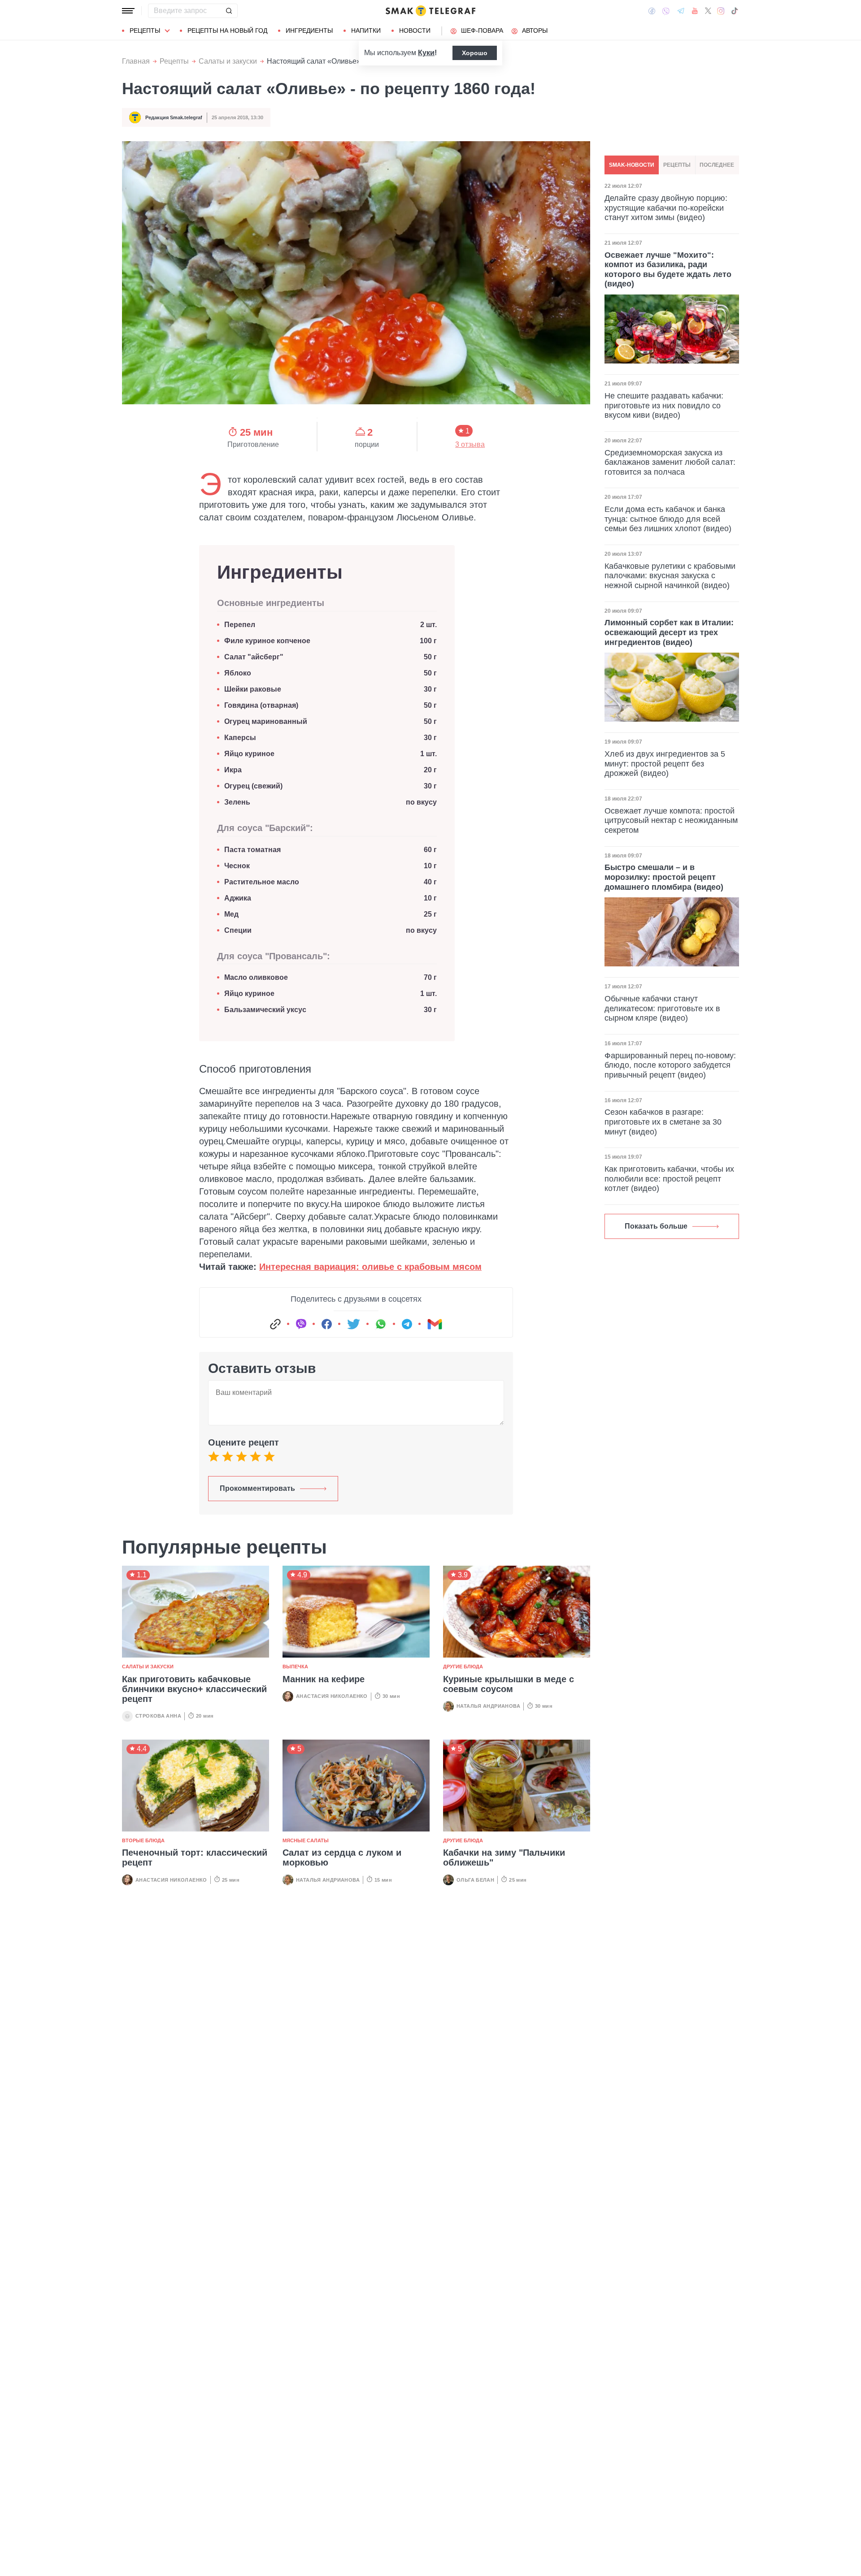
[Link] (275, 1324)
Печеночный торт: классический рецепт (195, 1857)
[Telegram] (681, 11)
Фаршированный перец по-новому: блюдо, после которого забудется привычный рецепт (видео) (670, 1065)
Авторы (535, 30)
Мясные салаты (306, 1840)
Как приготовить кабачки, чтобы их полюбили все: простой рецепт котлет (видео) (669, 1179)
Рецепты (145, 30)
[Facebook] (652, 11)
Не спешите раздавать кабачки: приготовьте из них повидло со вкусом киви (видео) (664, 405)
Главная (136, 61)
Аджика (238, 898)
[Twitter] (708, 11)
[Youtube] (695, 11)
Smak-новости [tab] (632, 165)
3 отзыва (470, 445)
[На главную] (430, 11)
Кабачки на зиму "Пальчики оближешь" (504, 1857)
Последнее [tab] (717, 165)
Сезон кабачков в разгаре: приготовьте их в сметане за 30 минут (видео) (663, 1122)
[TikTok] (735, 11)
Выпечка (295, 1667)
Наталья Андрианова (488, 1706)
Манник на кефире (324, 1679)
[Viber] (666, 11)
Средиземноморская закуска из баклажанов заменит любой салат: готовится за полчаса (670, 462)
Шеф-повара (482, 30)
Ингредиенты (309, 30)
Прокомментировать (257, 1488)
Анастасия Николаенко (332, 1696)
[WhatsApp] (381, 1324)
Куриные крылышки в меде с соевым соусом (509, 1684)
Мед (231, 914)
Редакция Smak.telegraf (174, 117)
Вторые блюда (143, 1840)
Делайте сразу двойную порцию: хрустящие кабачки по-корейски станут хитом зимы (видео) (666, 208)
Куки (426, 53)
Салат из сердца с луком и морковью (342, 1857)
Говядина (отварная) (261, 705)
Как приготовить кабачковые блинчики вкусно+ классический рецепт (194, 1689)
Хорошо (475, 53)
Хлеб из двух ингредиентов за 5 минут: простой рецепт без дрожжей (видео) (665, 764)
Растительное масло (262, 882)
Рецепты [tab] (677, 165)
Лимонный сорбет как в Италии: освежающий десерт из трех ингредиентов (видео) (669, 632)
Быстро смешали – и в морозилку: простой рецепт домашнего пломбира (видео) (664, 877)
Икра (233, 770)
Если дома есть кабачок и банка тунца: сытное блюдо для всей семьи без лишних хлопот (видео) (668, 519)
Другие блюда (463, 1667)
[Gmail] (435, 1324)
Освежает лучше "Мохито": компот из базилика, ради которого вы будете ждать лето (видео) (668, 270)
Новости (415, 30)
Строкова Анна (158, 1716)
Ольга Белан (475, 1880)
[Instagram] (721, 11)
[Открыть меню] (128, 11)
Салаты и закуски (228, 61)
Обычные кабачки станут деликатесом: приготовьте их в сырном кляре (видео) (662, 1008)
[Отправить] (229, 11)
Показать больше (656, 1226)
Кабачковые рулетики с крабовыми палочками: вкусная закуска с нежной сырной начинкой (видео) (670, 576)
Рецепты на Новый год (227, 30)
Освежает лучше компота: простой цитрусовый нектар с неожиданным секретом (671, 820)
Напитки (366, 30)
